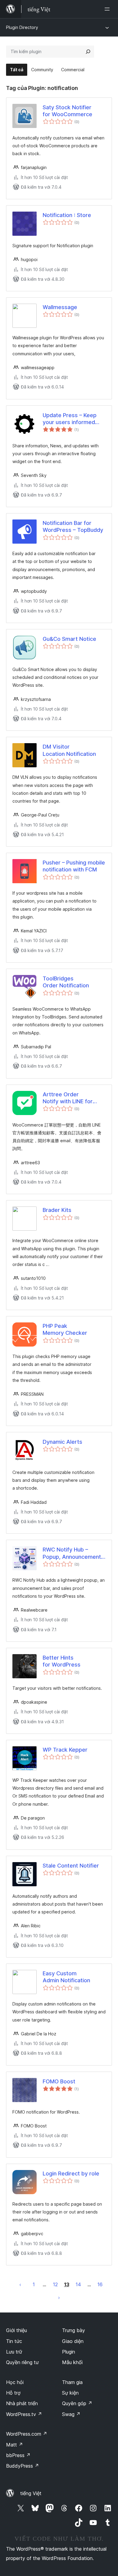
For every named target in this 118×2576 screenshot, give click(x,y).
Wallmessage (60, 307)
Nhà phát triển (22, 2403)
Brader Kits (57, 1210)
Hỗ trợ (13, 2393)
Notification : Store (67, 215)
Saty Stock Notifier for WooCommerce (67, 111)
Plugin (69, 2352)
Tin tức (14, 2341)
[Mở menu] (108, 9)
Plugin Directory (22, 27)
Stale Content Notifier (71, 1866)
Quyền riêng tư (22, 2362)
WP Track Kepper (65, 1750)
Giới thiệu (16, 2330)
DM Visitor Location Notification (69, 750)
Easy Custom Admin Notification (66, 1977)
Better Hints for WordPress (62, 1661)
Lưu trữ (14, 2352)
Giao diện (73, 2341)
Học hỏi (15, 2382)
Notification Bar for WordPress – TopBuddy (73, 526)
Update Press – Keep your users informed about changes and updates (70, 419)
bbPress (18, 2455)
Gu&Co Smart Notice (69, 639)
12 (55, 2284)
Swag (71, 2414)
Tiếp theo (59, 2297)
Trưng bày (74, 2330)
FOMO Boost (59, 2081)
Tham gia (72, 2382)
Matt (15, 2445)
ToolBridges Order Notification (66, 982)
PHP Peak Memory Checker (65, 1329)
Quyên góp (77, 2403)
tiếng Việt (31, 2493)
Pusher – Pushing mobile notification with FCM (74, 866)
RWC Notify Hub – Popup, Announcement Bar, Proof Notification (72, 1553)
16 (100, 2284)
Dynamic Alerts (62, 1442)
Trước (20, 2284)
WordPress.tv (24, 2414)
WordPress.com (27, 2434)
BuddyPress (23, 2466)
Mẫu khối (72, 2362)
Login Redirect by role (71, 2173)
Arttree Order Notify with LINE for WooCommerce (68, 1098)
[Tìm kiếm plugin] (88, 52)
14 (78, 2284)
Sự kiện (70, 2393)
